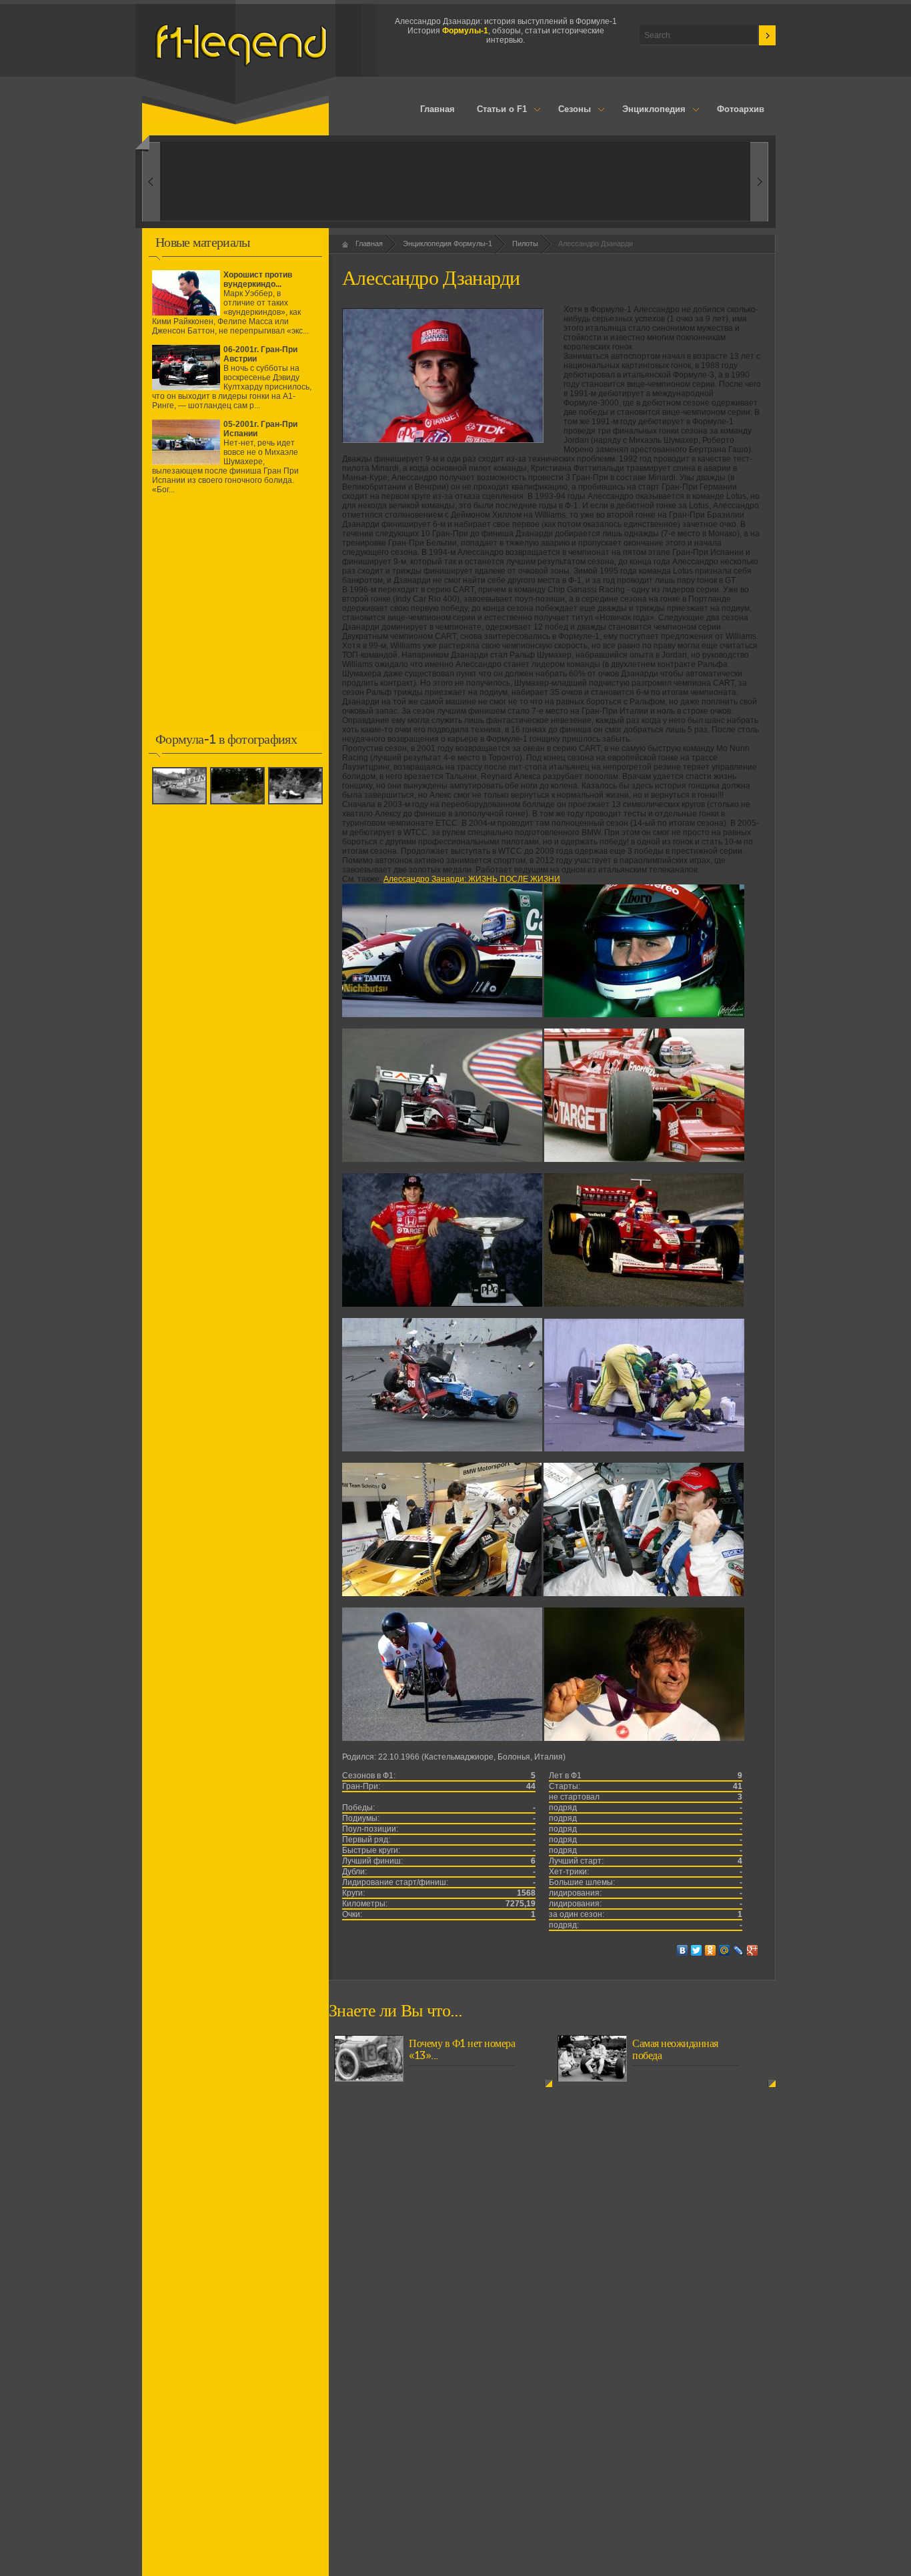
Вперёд (151, 182)
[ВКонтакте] (683, 1950)
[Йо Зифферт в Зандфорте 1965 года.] (239, 805)
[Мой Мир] (725, 1950)
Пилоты (525, 243)
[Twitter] (697, 1950)
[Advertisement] (235, 622)
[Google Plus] (753, 1950)
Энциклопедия (648, 110)
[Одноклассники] (711, 1950)
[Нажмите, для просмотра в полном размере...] (442, 1015)
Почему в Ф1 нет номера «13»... (462, 2050)
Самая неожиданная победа (675, 2050)
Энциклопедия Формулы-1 (447, 243)
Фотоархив (741, 109)
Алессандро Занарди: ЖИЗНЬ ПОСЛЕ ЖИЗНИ (472, 879)
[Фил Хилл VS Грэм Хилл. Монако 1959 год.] (181, 805)
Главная (437, 109)
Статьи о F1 (497, 110)
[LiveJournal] (739, 1950)
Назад (759, 182)
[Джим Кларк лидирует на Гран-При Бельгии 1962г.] (297, 805)
